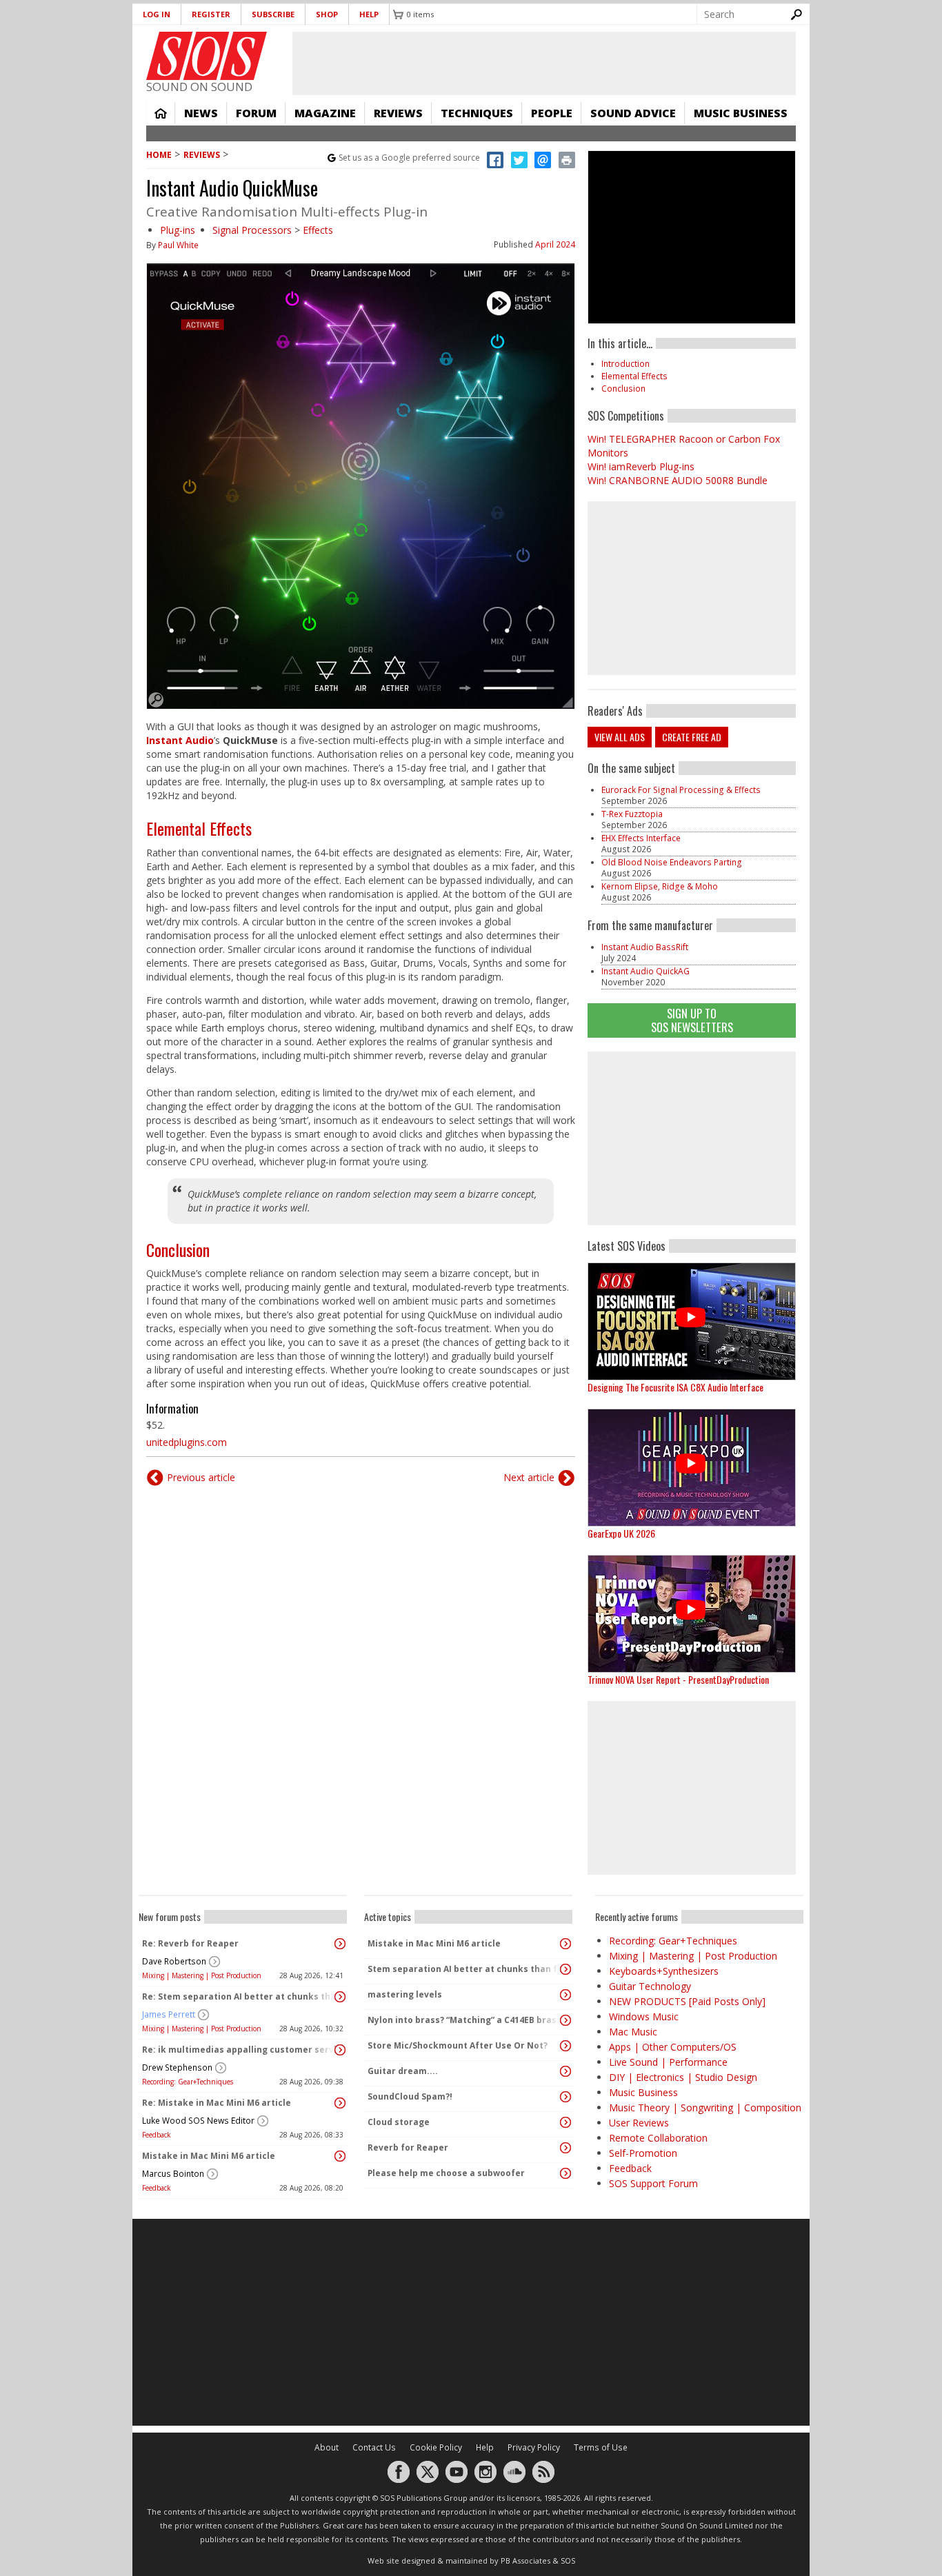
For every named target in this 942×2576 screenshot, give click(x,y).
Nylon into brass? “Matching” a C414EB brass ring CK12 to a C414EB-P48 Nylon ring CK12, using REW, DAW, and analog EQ (465, 2020)
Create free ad (692, 737)
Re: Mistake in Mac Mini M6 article (217, 2103)
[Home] (207, 56)
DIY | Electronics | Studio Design (683, 2077)
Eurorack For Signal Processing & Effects (681, 790)
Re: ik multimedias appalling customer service (239, 2050)
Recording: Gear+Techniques (188, 2082)
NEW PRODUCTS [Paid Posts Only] (687, 2001)
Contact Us (374, 2447)
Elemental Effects (199, 828)
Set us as (409, 158)
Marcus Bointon (173, 2174)
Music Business (741, 113)
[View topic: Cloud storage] (565, 2122)
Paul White (178, 245)
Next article (529, 1477)
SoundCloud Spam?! (410, 2096)
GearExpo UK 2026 (621, 1533)
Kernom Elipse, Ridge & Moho (660, 886)
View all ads (620, 737)
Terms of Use (601, 2447)
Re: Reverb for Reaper (190, 1943)
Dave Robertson (174, 1961)
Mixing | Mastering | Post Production (202, 1975)
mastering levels (405, 1994)
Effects (318, 230)
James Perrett (169, 2014)
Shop (327, 14)
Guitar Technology (650, 1986)
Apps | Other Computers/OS (673, 2047)
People (552, 113)
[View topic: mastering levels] (565, 1995)
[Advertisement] (692, 1138)
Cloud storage (399, 2122)
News (201, 113)
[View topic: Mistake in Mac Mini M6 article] (340, 2156)
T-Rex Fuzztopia (632, 814)
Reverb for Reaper (408, 2147)
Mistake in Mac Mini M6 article (209, 2156)
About (327, 2447)
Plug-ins (178, 230)
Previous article (201, 1477)
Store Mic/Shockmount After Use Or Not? (458, 2045)
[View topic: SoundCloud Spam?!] (565, 2097)
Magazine (325, 113)
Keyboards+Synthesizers (664, 1971)
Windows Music (644, 2016)
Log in (157, 14)
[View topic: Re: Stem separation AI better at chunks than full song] (340, 1997)
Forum (256, 113)
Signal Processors (252, 230)
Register (211, 14)
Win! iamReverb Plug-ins (641, 466)
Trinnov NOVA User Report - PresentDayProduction (678, 1679)
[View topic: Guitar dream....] (565, 2071)
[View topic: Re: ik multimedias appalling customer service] (340, 2050)
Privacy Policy (534, 2447)
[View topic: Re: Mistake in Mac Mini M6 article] (340, 2103)
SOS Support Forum (653, 2183)
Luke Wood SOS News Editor (198, 2121)
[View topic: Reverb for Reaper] (565, 2148)
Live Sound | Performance (668, 2062)
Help (369, 14)
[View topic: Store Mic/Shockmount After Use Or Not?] (565, 2046)
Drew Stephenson (177, 2067)
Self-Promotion (643, 2153)
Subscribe (273, 14)
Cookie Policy (436, 2447)
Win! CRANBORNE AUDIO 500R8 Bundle (678, 480)
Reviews (398, 113)
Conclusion (178, 1249)
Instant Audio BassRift (645, 947)
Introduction (625, 364)
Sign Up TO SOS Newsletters (692, 1020)
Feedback (157, 2135)
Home (161, 113)
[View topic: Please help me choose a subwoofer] (565, 2173)
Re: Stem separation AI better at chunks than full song (239, 1996)
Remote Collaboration (658, 2138)
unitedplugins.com (187, 1442)
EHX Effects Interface (641, 838)
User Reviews (639, 2123)
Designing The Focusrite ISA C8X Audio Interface (675, 1387)
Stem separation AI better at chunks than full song (465, 1969)
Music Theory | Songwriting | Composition (705, 2107)
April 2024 (555, 244)
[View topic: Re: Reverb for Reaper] (340, 1944)
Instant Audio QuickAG (645, 971)
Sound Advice (633, 113)
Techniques (477, 113)
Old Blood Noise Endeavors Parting (672, 862)
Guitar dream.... (403, 2071)
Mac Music (633, 2032)
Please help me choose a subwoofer (446, 2173)
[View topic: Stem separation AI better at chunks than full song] (565, 1969)
